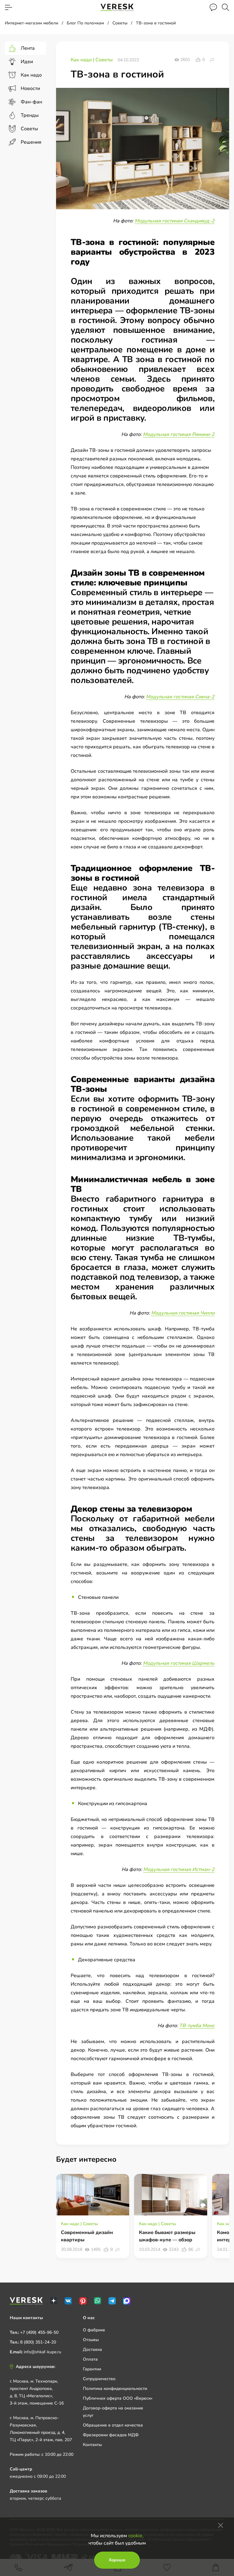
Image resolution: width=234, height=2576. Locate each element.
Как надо (82, 60)
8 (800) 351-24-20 (38, 2342)
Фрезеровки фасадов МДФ (111, 2435)
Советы (104, 60)
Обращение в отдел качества (113, 2425)
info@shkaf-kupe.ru (43, 2352)
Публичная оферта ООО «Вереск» (118, 2398)
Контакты (92, 2445)
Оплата (90, 2359)
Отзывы (91, 2340)
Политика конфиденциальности (115, 2389)
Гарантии (92, 2369)
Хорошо (117, 2560)
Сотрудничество (99, 2379)
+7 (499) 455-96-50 (39, 2332)
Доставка (92, 2349)
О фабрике (94, 2330)
